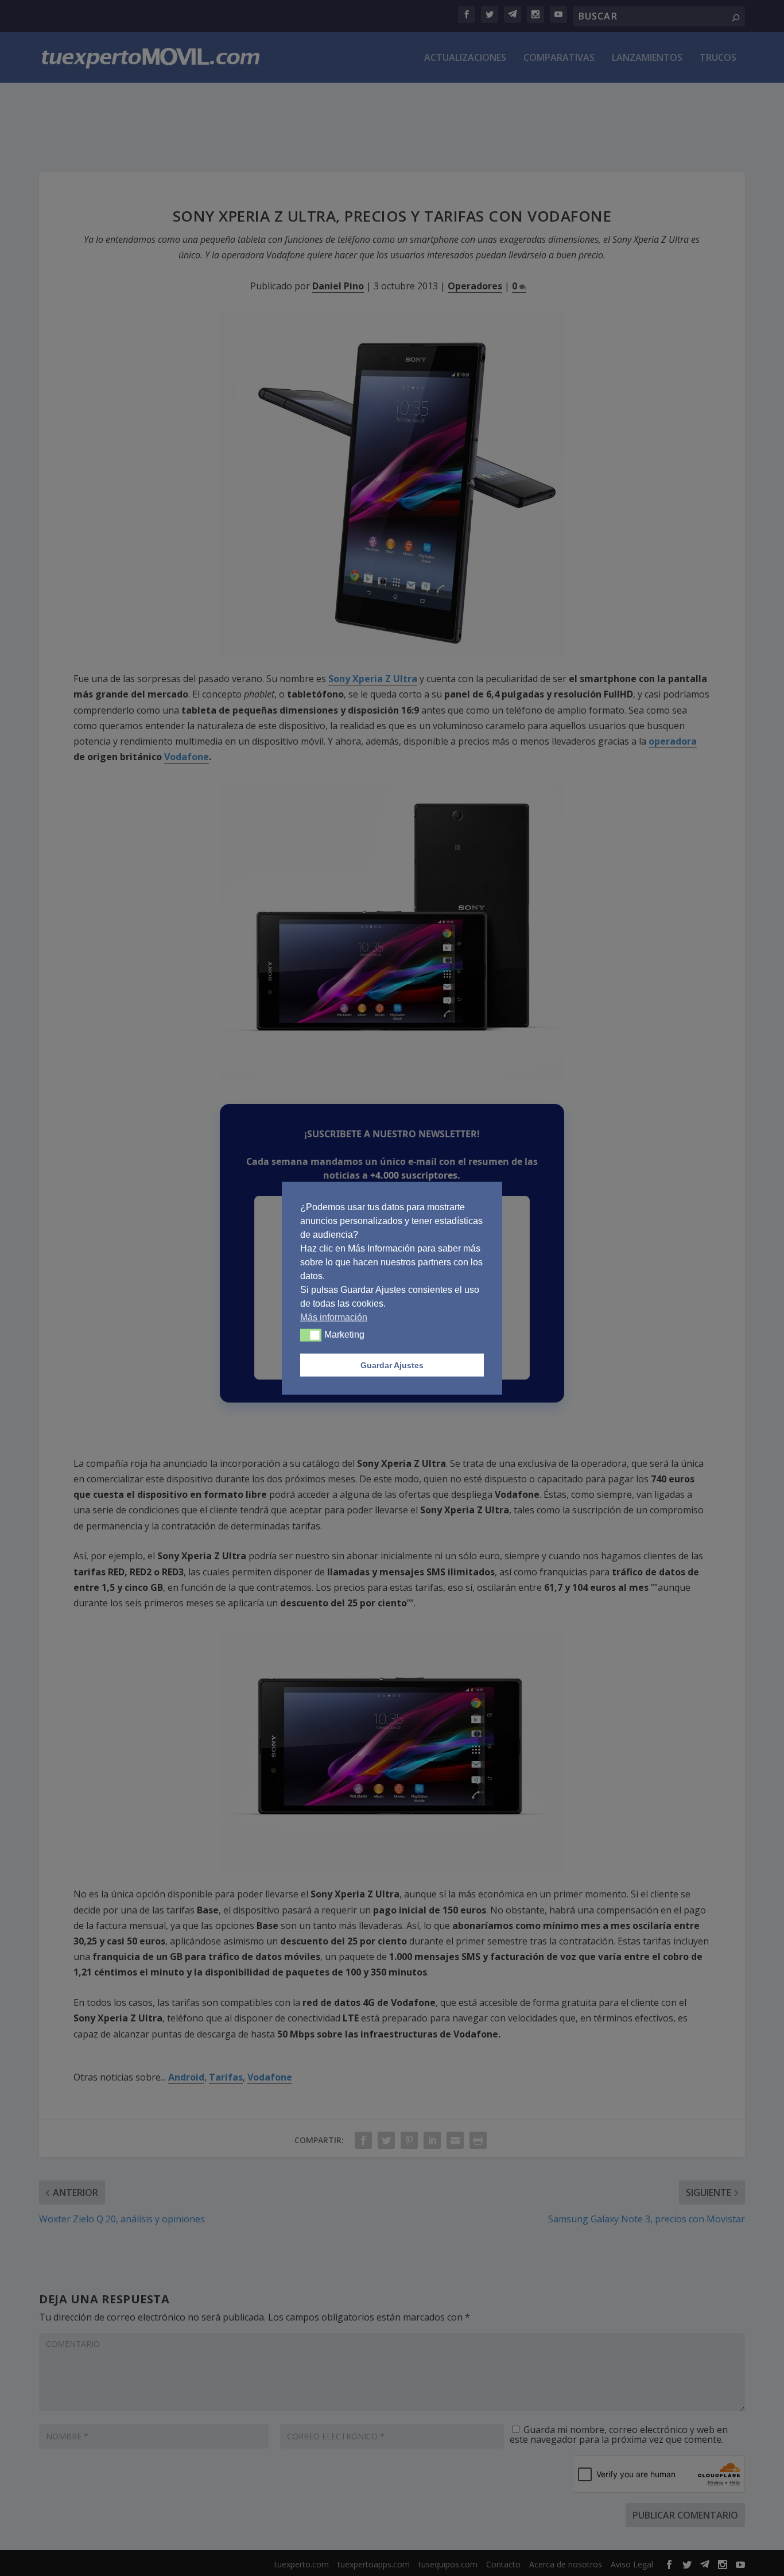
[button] (311, 1335)
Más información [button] (334, 1317)
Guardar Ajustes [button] (392, 1365)
